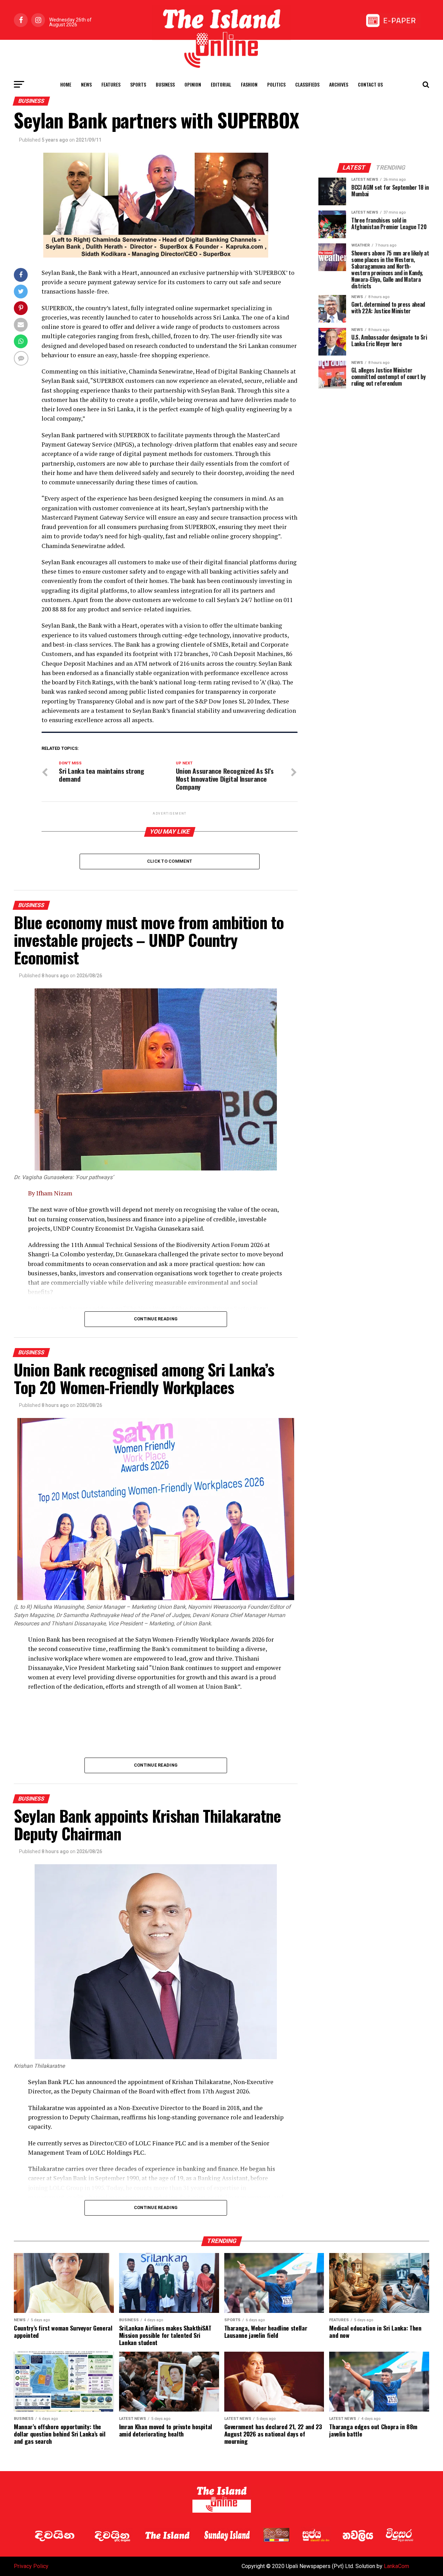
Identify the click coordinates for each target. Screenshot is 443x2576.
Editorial (221, 84)
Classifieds (307, 84)
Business (165, 84)
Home (66, 84)
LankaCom (396, 2566)
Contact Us (370, 84)
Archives (339, 84)
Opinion (193, 84)
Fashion (249, 84)
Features (111, 84)
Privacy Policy (31, 2566)
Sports (138, 84)
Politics (276, 84)
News (86, 84)
